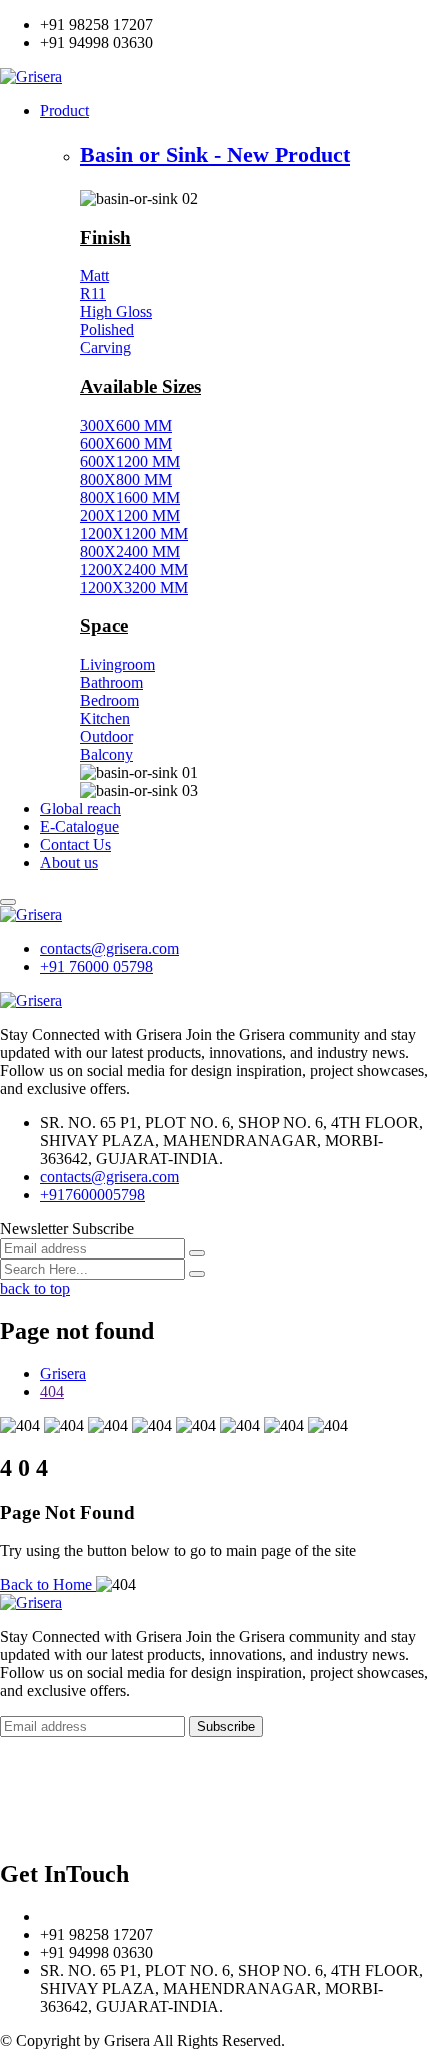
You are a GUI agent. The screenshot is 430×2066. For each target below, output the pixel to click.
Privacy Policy (46, 1831)
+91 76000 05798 (96, 966)
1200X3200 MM (134, 587)
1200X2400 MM (134, 569)
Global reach (80, 808)
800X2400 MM (130, 551)
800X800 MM (126, 479)
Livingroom (117, 664)
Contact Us (75, 844)
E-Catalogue (79, 826)
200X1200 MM (130, 515)
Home (19, 1795)
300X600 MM (126, 425)
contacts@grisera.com (109, 948)
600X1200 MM (130, 461)
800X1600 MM (130, 497)
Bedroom (109, 700)
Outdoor (106, 736)
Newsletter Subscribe (67, 1228)
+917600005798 (92, 1194)
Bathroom (111, 682)
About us (69, 862)
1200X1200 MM (134, 533)
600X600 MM (126, 443)
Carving (105, 347)
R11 (93, 293)
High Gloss (116, 311)
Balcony (106, 754)
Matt (94, 275)
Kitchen (105, 718)
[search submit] (197, 1274)
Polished (107, 329)
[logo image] (31, 914)
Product (64, 110)
